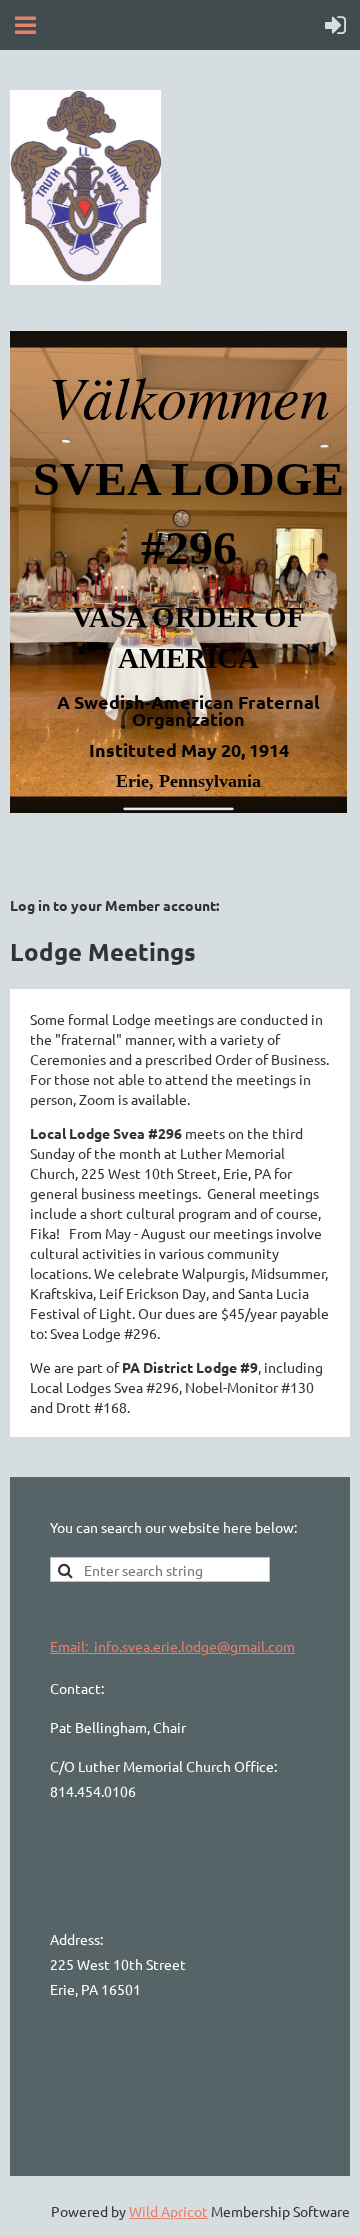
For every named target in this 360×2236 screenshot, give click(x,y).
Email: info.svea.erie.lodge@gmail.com (172, 1646)
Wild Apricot (168, 2211)
